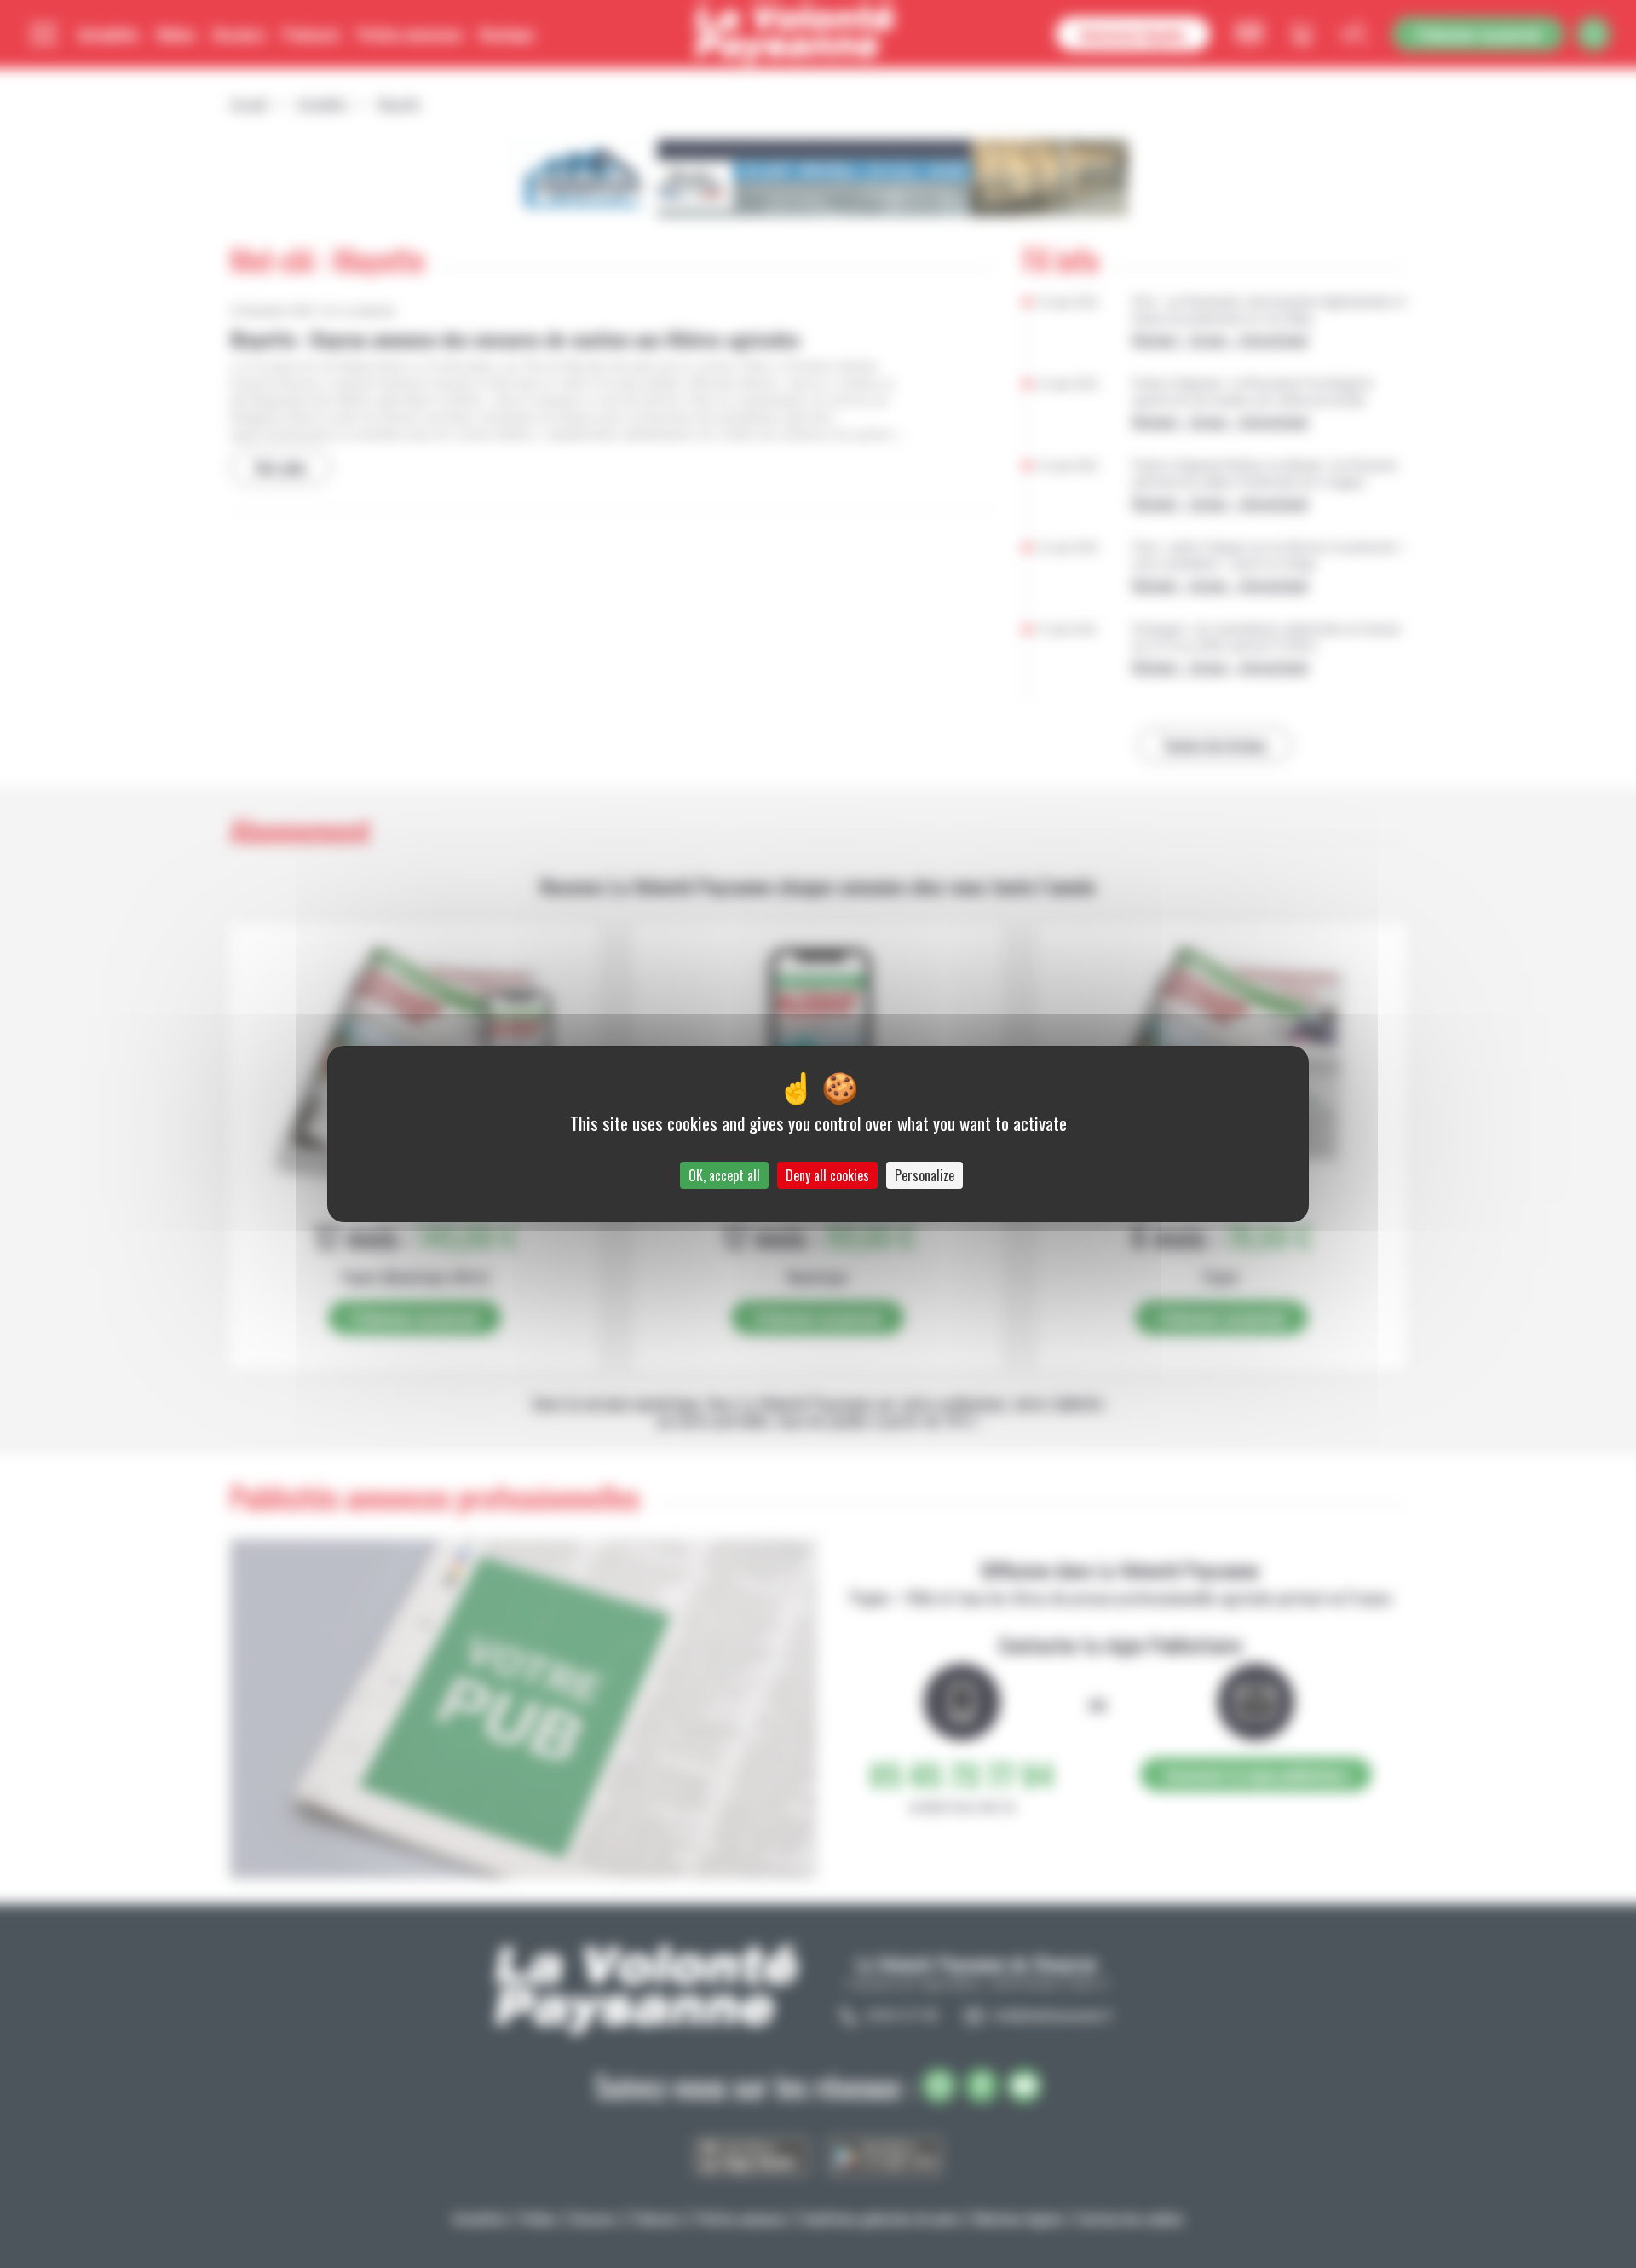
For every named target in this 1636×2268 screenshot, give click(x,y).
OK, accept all (724, 1175)
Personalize (925, 1175)
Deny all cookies (827, 1175)
